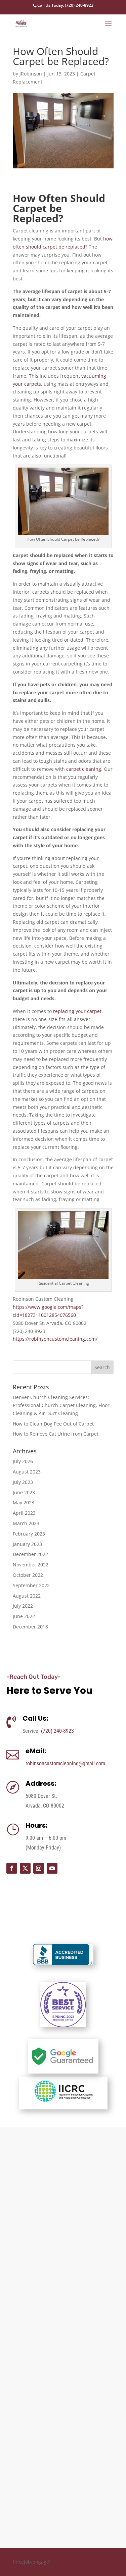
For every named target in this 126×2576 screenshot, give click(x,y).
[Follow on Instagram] (39, 1868)
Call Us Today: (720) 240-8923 (65, 5)
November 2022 (31, 1565)
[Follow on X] (25, 1868)
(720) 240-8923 (57, 1731)
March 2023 (26, 1523)
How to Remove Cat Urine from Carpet (56, 1434)
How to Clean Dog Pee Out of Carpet (53, 1424)
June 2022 (24, 1616)
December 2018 (30, 1627)
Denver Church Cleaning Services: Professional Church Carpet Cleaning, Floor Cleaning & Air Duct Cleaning (61, 1405)
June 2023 (24, 1492)
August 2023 (27, 1472)
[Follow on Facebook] (12, 1868)
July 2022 (23, 1606)
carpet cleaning (84, 769)
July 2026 (23, 1461)
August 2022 (27, 1596)
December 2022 (30, 1554)
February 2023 (29, 1534)
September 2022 (31, 1585)
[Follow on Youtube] (52, 1868)
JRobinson (31, 74)
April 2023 (24, 1513)
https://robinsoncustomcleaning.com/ (55, 1339)
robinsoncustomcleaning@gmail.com (65, 1763)
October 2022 (28, 1575)
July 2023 (23, 1482)
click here (17, 2529)
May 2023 (24, 1502)
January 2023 (27, 1544)
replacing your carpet (77, 1011)
